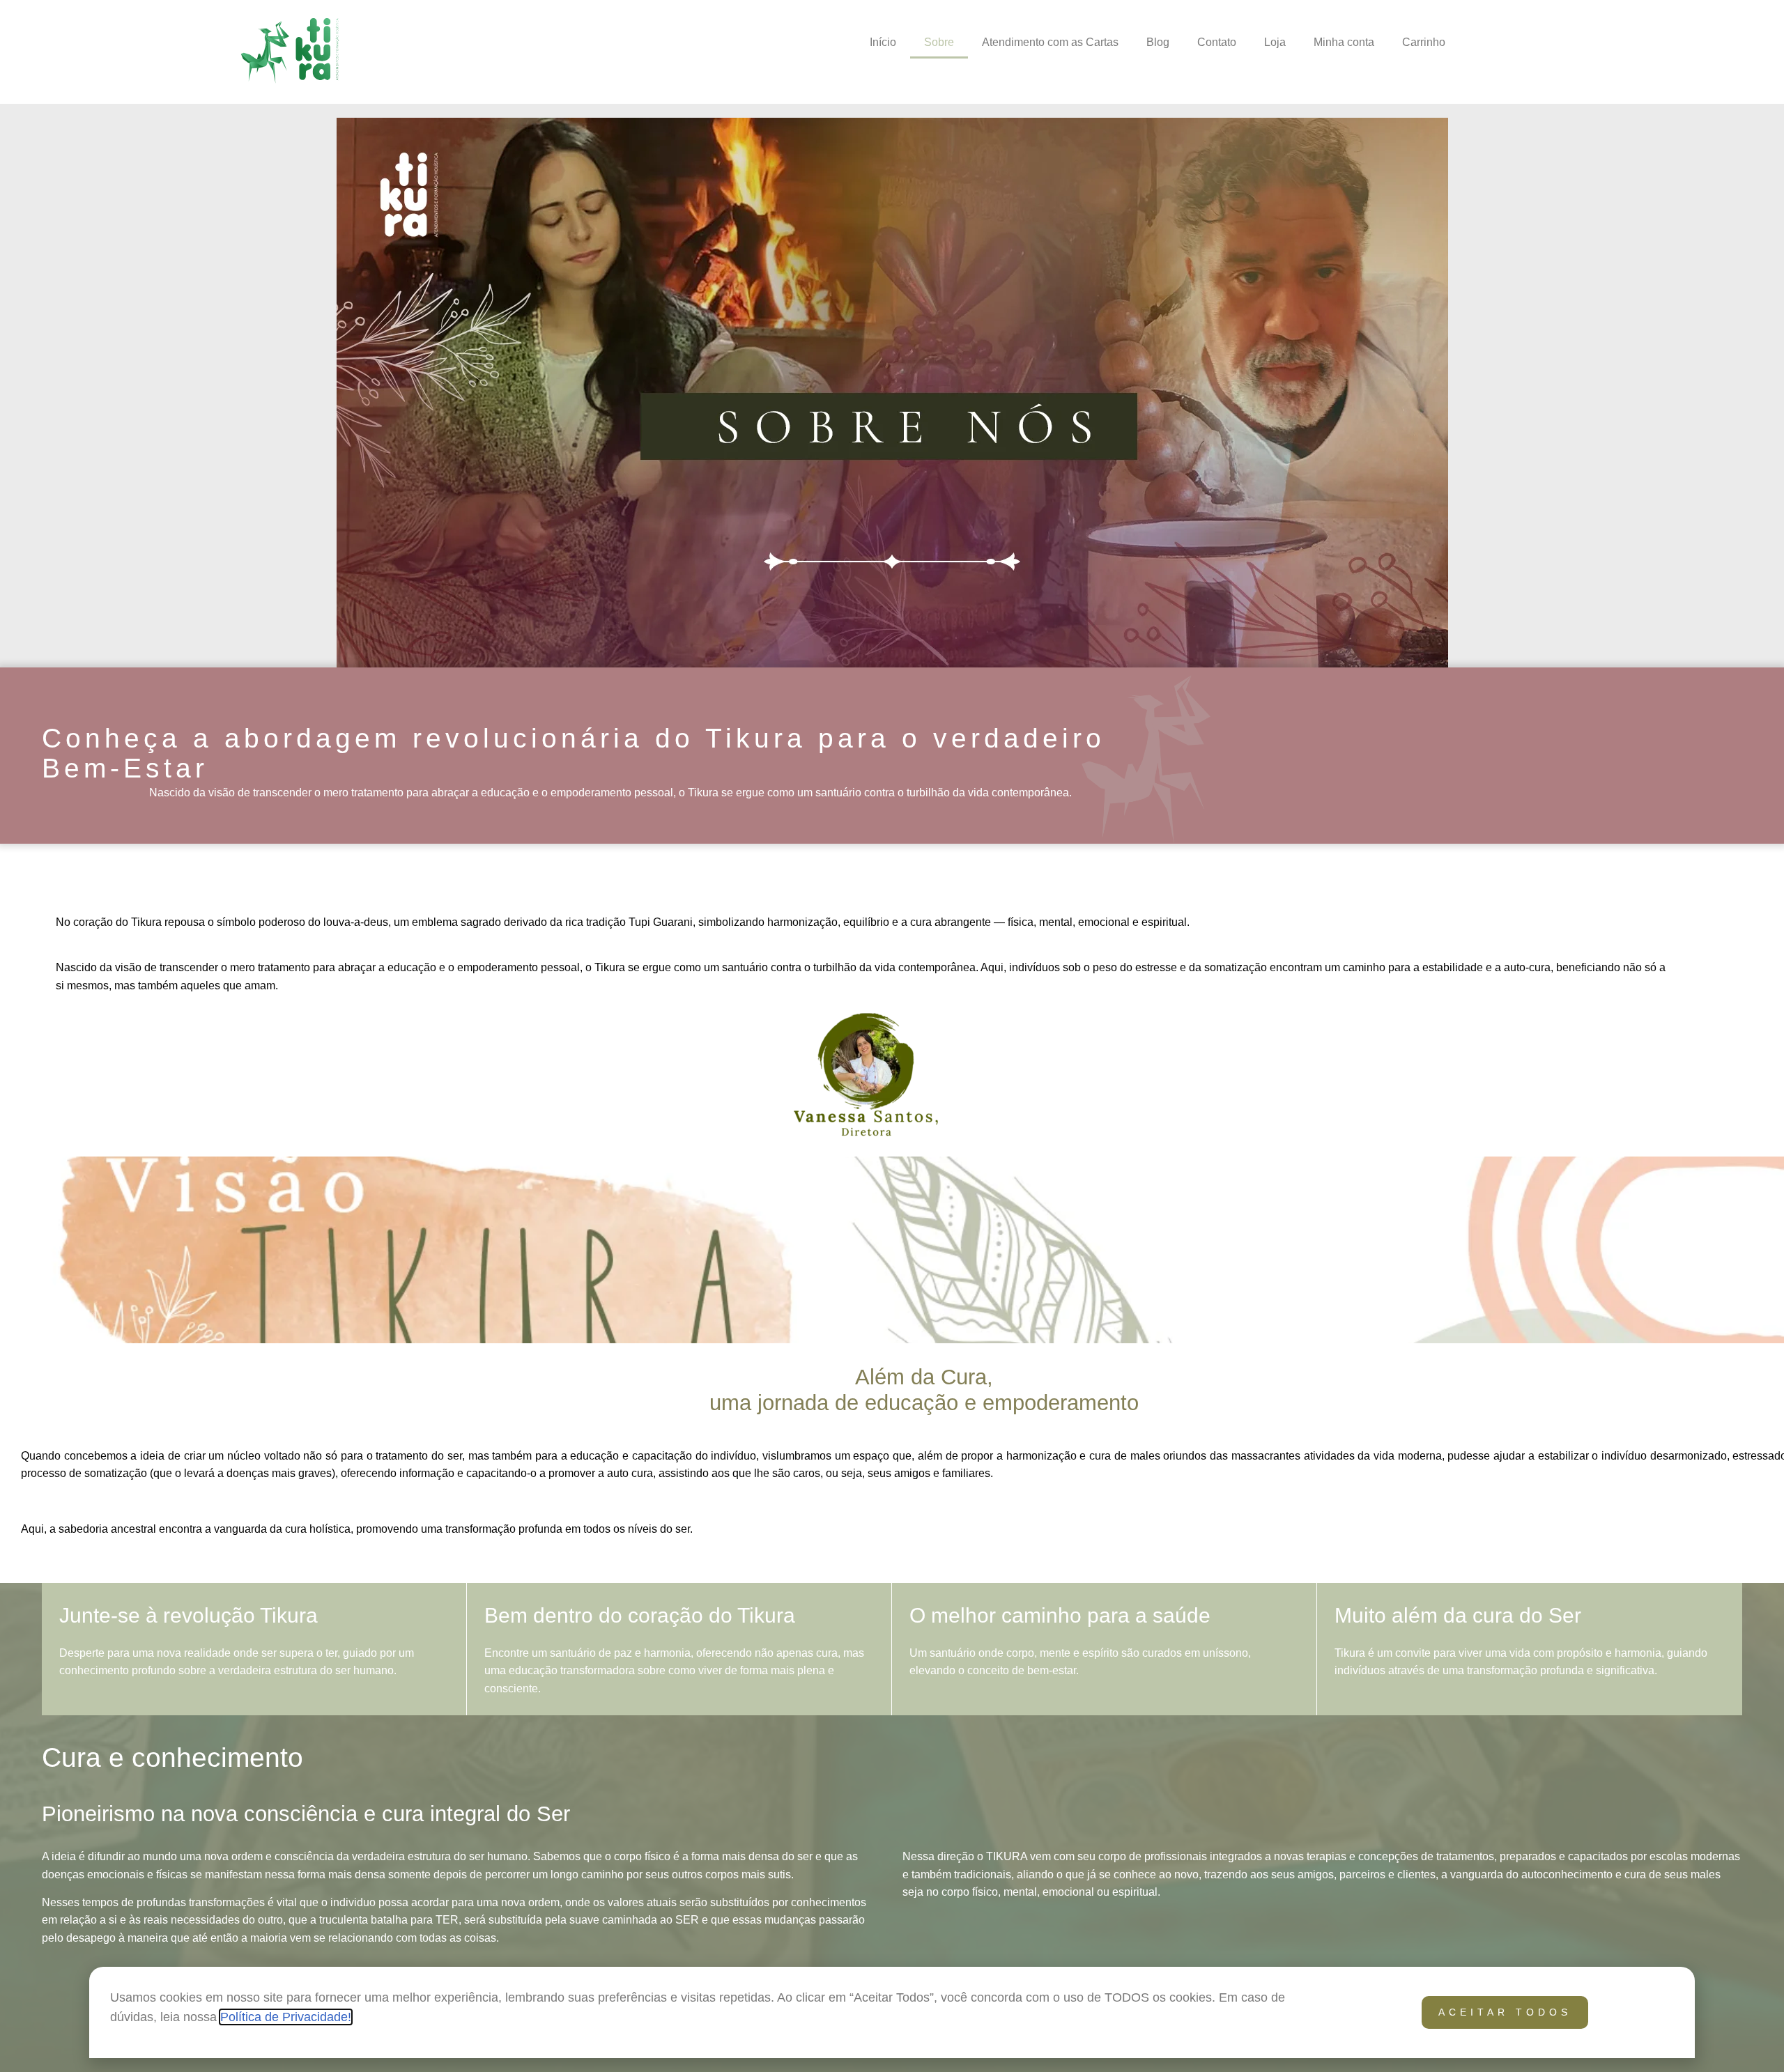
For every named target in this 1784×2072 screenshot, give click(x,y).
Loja (1275, 42)
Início (883, 42)
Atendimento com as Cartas (1050, 42)
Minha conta (1344, 42)
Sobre (939, 42)
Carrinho (1424, 42)
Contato (1217, 42)
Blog (1158, 42)
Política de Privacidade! (286, 2017)
